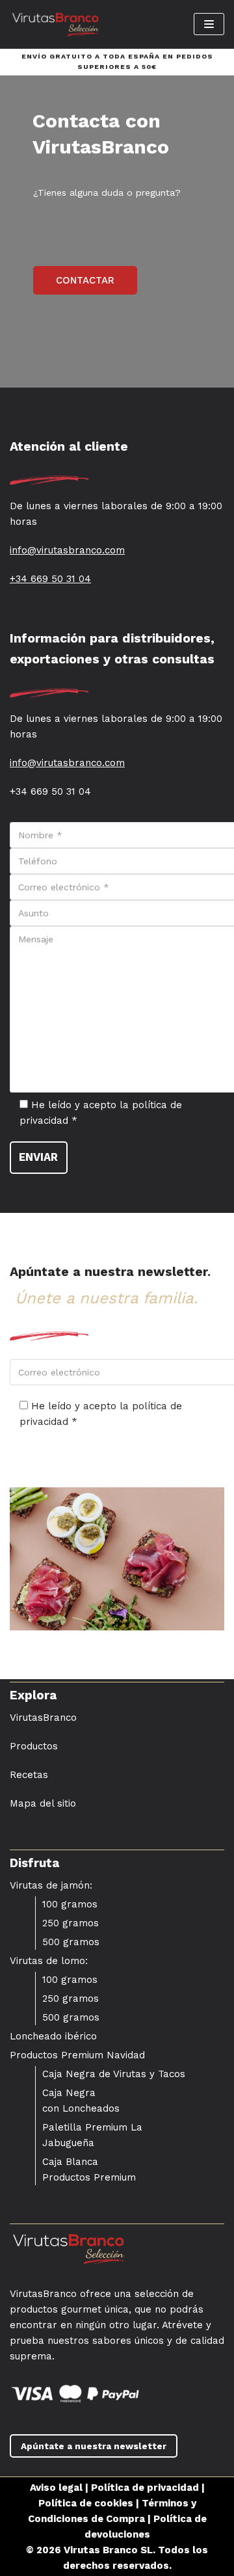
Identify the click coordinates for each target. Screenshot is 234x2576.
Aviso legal (56, 2488)
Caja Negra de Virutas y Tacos (114, 2074)
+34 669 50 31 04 (50, 579)
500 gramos (71, 1942)
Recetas (29, 1775)
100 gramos (70, 1904)
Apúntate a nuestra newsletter (94, 2446)
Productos (34, 1746)
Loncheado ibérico (53, 2036)
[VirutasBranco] (55, 24)
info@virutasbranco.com (67, 550)
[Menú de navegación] (209, 24)
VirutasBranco (43, 1718)
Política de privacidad (145, 2488)
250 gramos (71, 1923)
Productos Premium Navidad (77, 2055)
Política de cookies (86, 2503)
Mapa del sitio (43, 1803)
